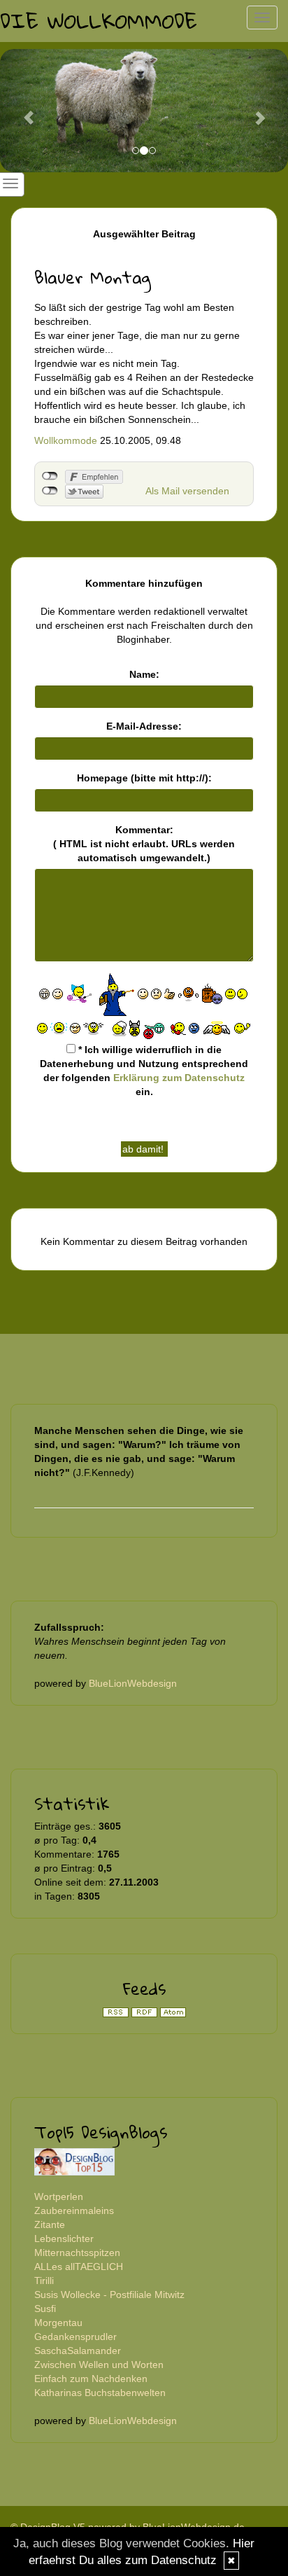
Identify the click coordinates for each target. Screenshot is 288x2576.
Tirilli (44, 2281)
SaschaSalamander (78, 2351)
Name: (144, 674)
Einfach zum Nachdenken (91, 2379)
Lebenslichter (64, 2239)
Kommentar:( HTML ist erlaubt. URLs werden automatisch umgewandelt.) (144, 844)
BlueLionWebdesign (133, 1683)
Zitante (50, 2225)
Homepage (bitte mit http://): (144, 778)
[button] (22, 111)
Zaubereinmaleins (74, 2211)
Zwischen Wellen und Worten (99, 2365)
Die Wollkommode (99, 21)
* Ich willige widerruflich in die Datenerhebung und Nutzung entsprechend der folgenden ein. (144, 1071)
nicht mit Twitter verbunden (50, 491)
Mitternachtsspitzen (77, 2253)
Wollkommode (66, 440)
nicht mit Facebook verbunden (50, 476)
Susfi (45, 2309)
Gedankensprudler (75, 2337)
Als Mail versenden (187, 491)
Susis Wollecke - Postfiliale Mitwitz (109, 2295)
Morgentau (58, 2323)
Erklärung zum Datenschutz (179, 1078)
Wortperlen (59, 2196)
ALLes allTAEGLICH (79, 2267)
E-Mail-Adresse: (144, 726)
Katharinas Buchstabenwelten (100, 2393)
